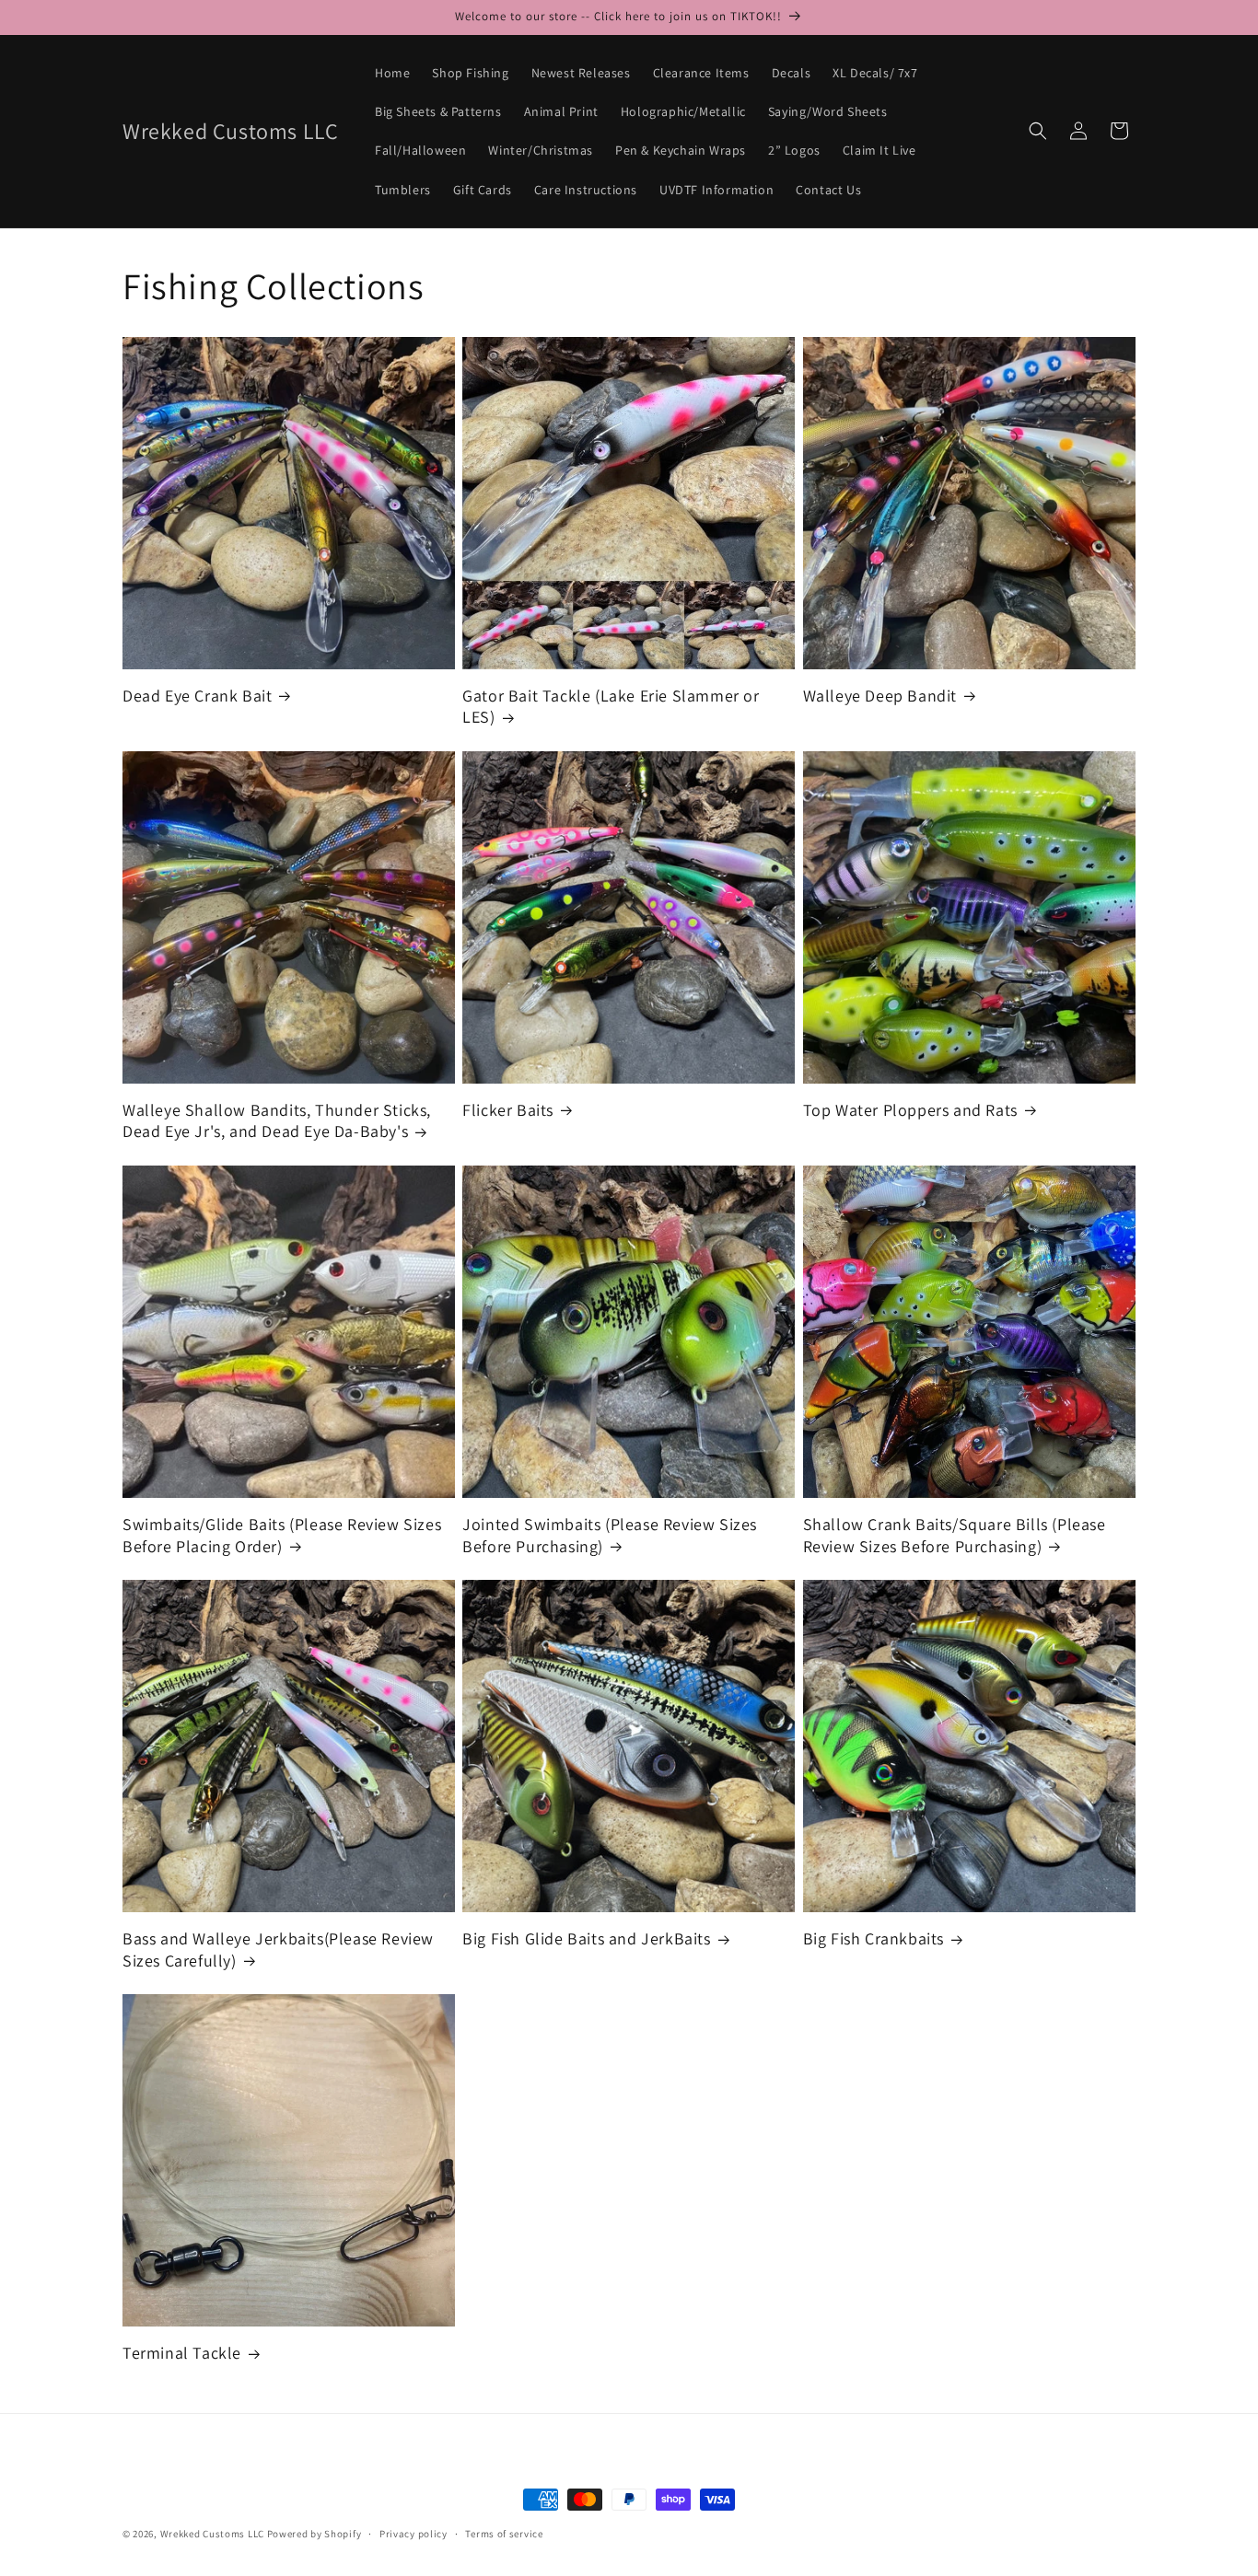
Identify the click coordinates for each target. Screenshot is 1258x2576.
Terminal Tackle (182, 2353)
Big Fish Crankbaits (874, 1938)
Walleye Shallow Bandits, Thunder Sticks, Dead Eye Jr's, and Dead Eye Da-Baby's (277, 1120)
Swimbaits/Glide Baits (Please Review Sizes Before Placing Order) (282, 1535)
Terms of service (504, 2534)
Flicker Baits (508, 1110)
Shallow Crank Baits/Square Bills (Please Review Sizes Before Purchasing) (955, 1535)
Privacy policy (414, 2534)
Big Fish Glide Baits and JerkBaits (586, 1938)
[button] (1038, 131)
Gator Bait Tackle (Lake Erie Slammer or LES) (611, 706)
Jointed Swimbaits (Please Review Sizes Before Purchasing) (610, 1535)
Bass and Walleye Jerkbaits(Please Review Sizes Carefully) (278, 1949)
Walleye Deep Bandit (880, 696)
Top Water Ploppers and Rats (910, 1110)
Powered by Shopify (314, 2534)
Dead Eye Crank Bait (197, 696)
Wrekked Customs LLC (212, 2534)
